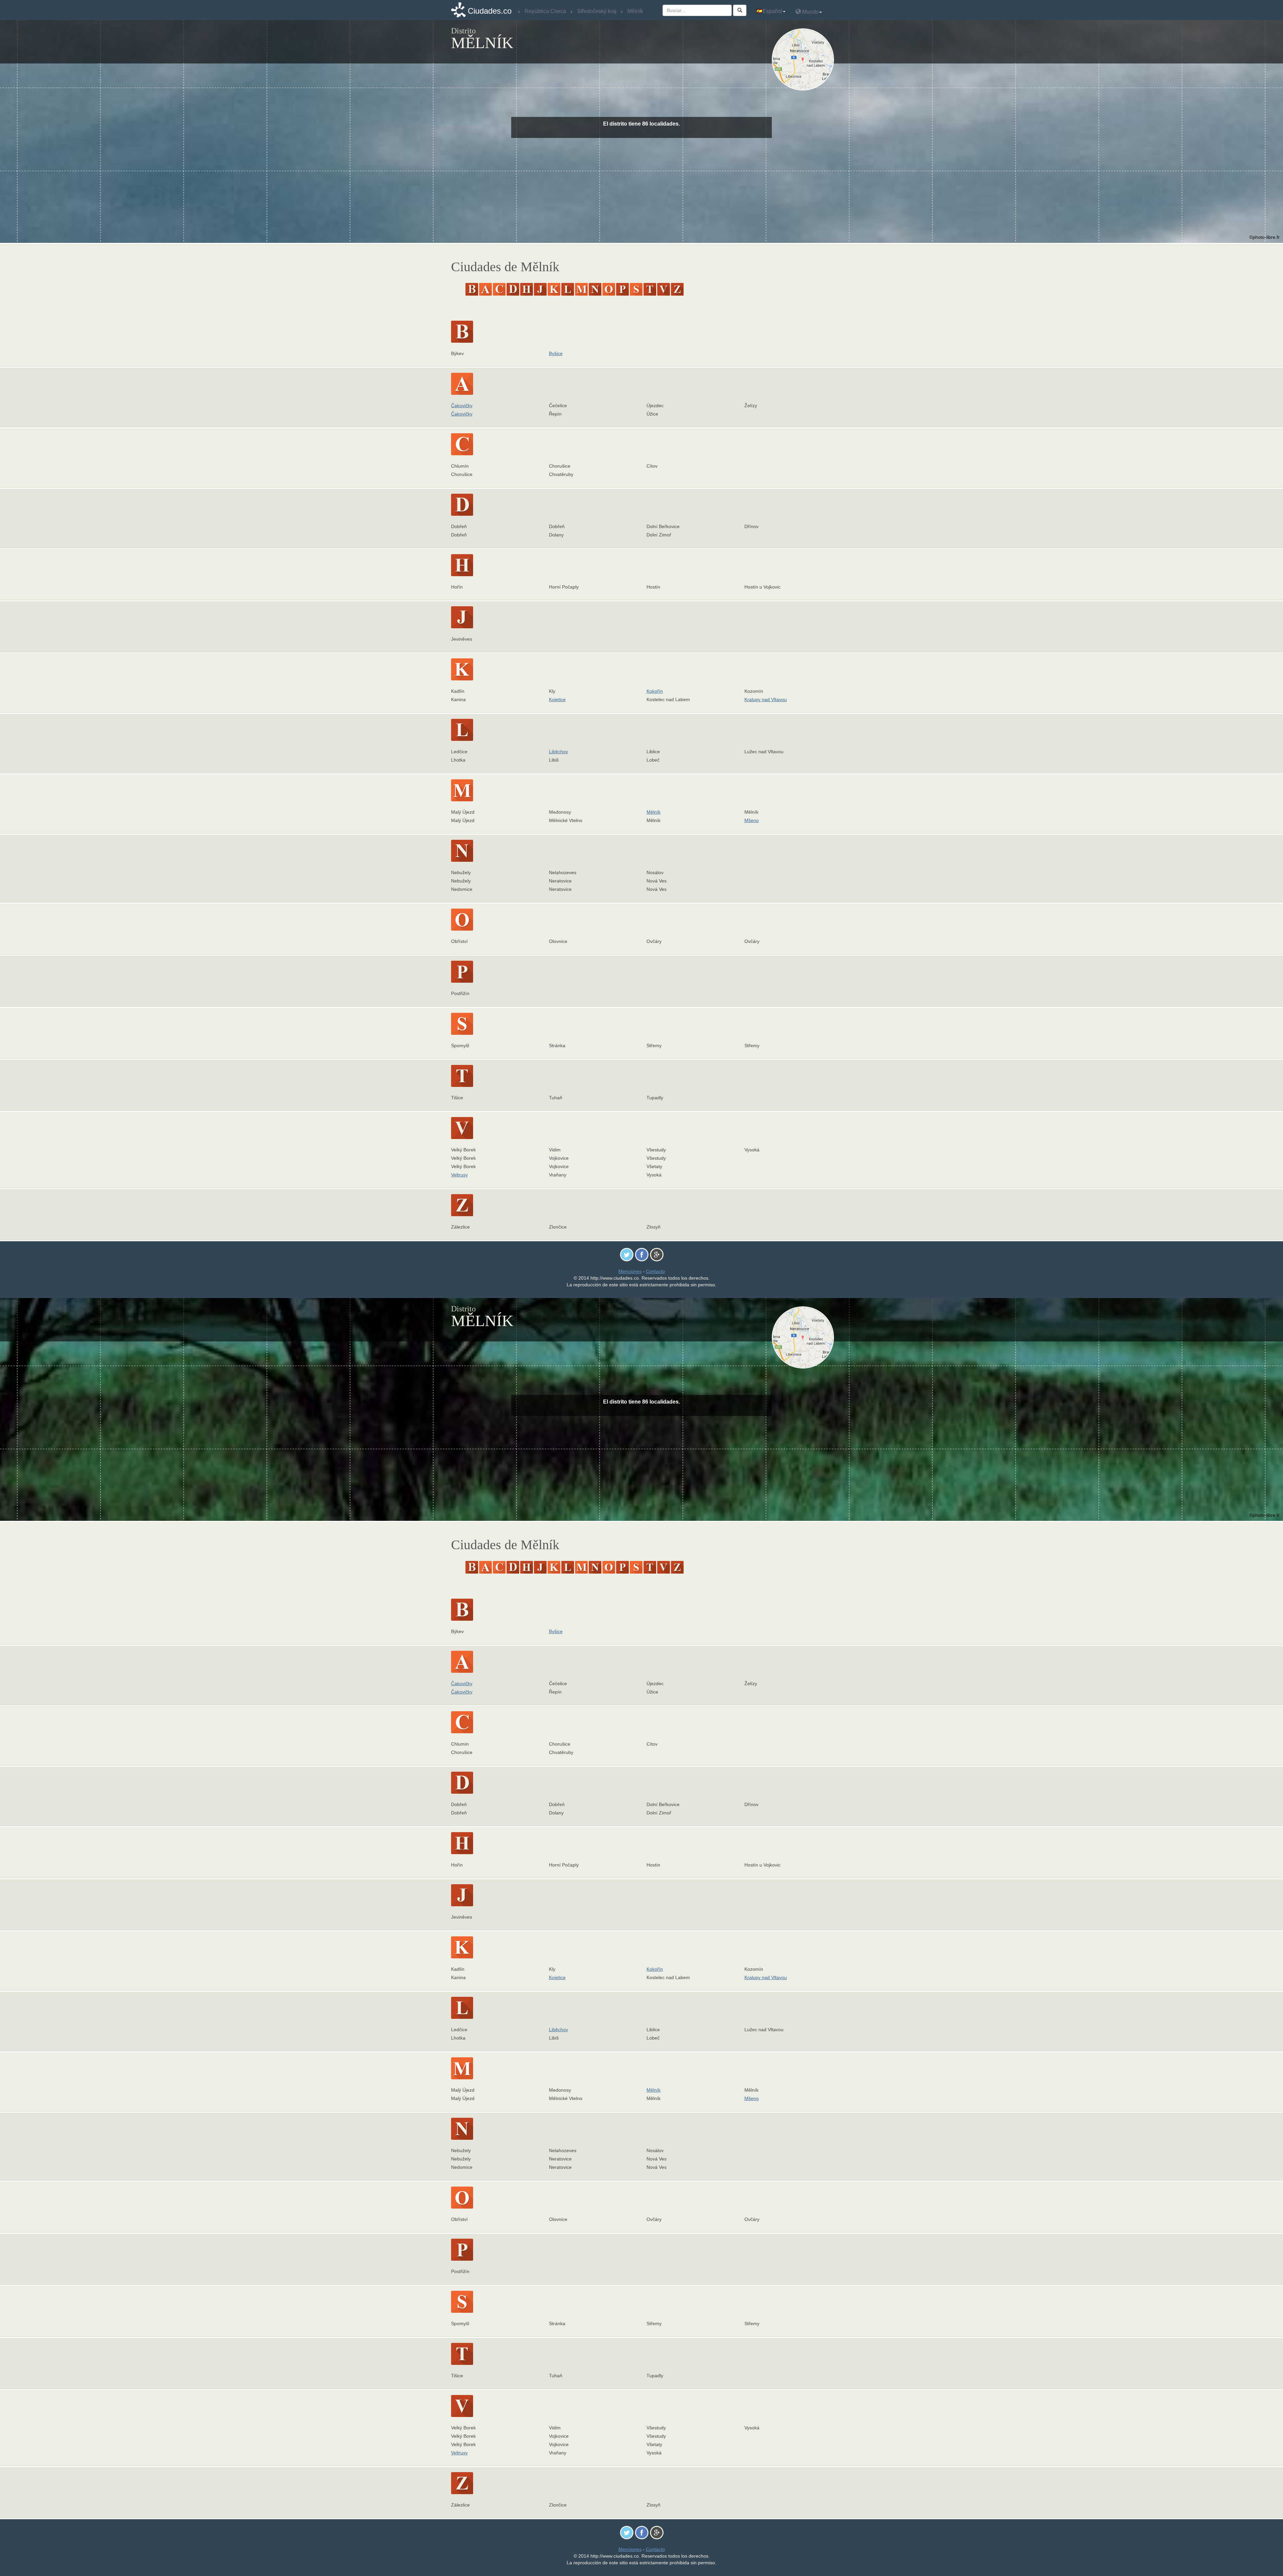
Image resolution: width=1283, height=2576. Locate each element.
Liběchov (558, 752)
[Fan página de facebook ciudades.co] (642, 1254)
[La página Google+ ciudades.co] (657, 1254)
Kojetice (557, 699)
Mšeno (752, 820)
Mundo (810, 12)
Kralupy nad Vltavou (766, 699)
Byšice (556, 353)
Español (772, 11)
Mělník (654, 812)
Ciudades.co (490, 11)
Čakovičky (462, 406)
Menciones (630, 1271)
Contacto (655, 1271)
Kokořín (655, 691)
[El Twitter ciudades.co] (627, 1254)
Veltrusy (459, 1175)
